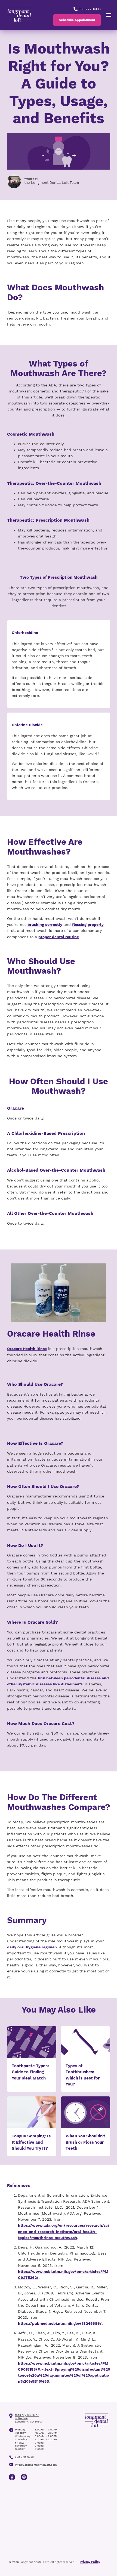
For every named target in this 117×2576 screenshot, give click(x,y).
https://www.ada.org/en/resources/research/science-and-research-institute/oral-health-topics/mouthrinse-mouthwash (63, 2231)
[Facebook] (12, 2477)
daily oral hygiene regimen (32, 1947)
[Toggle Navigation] (109, 15)
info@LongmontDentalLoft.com (36, 2465)
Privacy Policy (90, 2562)
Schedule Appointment (77, 20)
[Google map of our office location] (59, 2521)
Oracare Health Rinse (27, 1349)
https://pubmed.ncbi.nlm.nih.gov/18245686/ (60, 2323)
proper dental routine (59, 937)
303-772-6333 (89, 9)
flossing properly (88, 924)
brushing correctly (45, 924)
